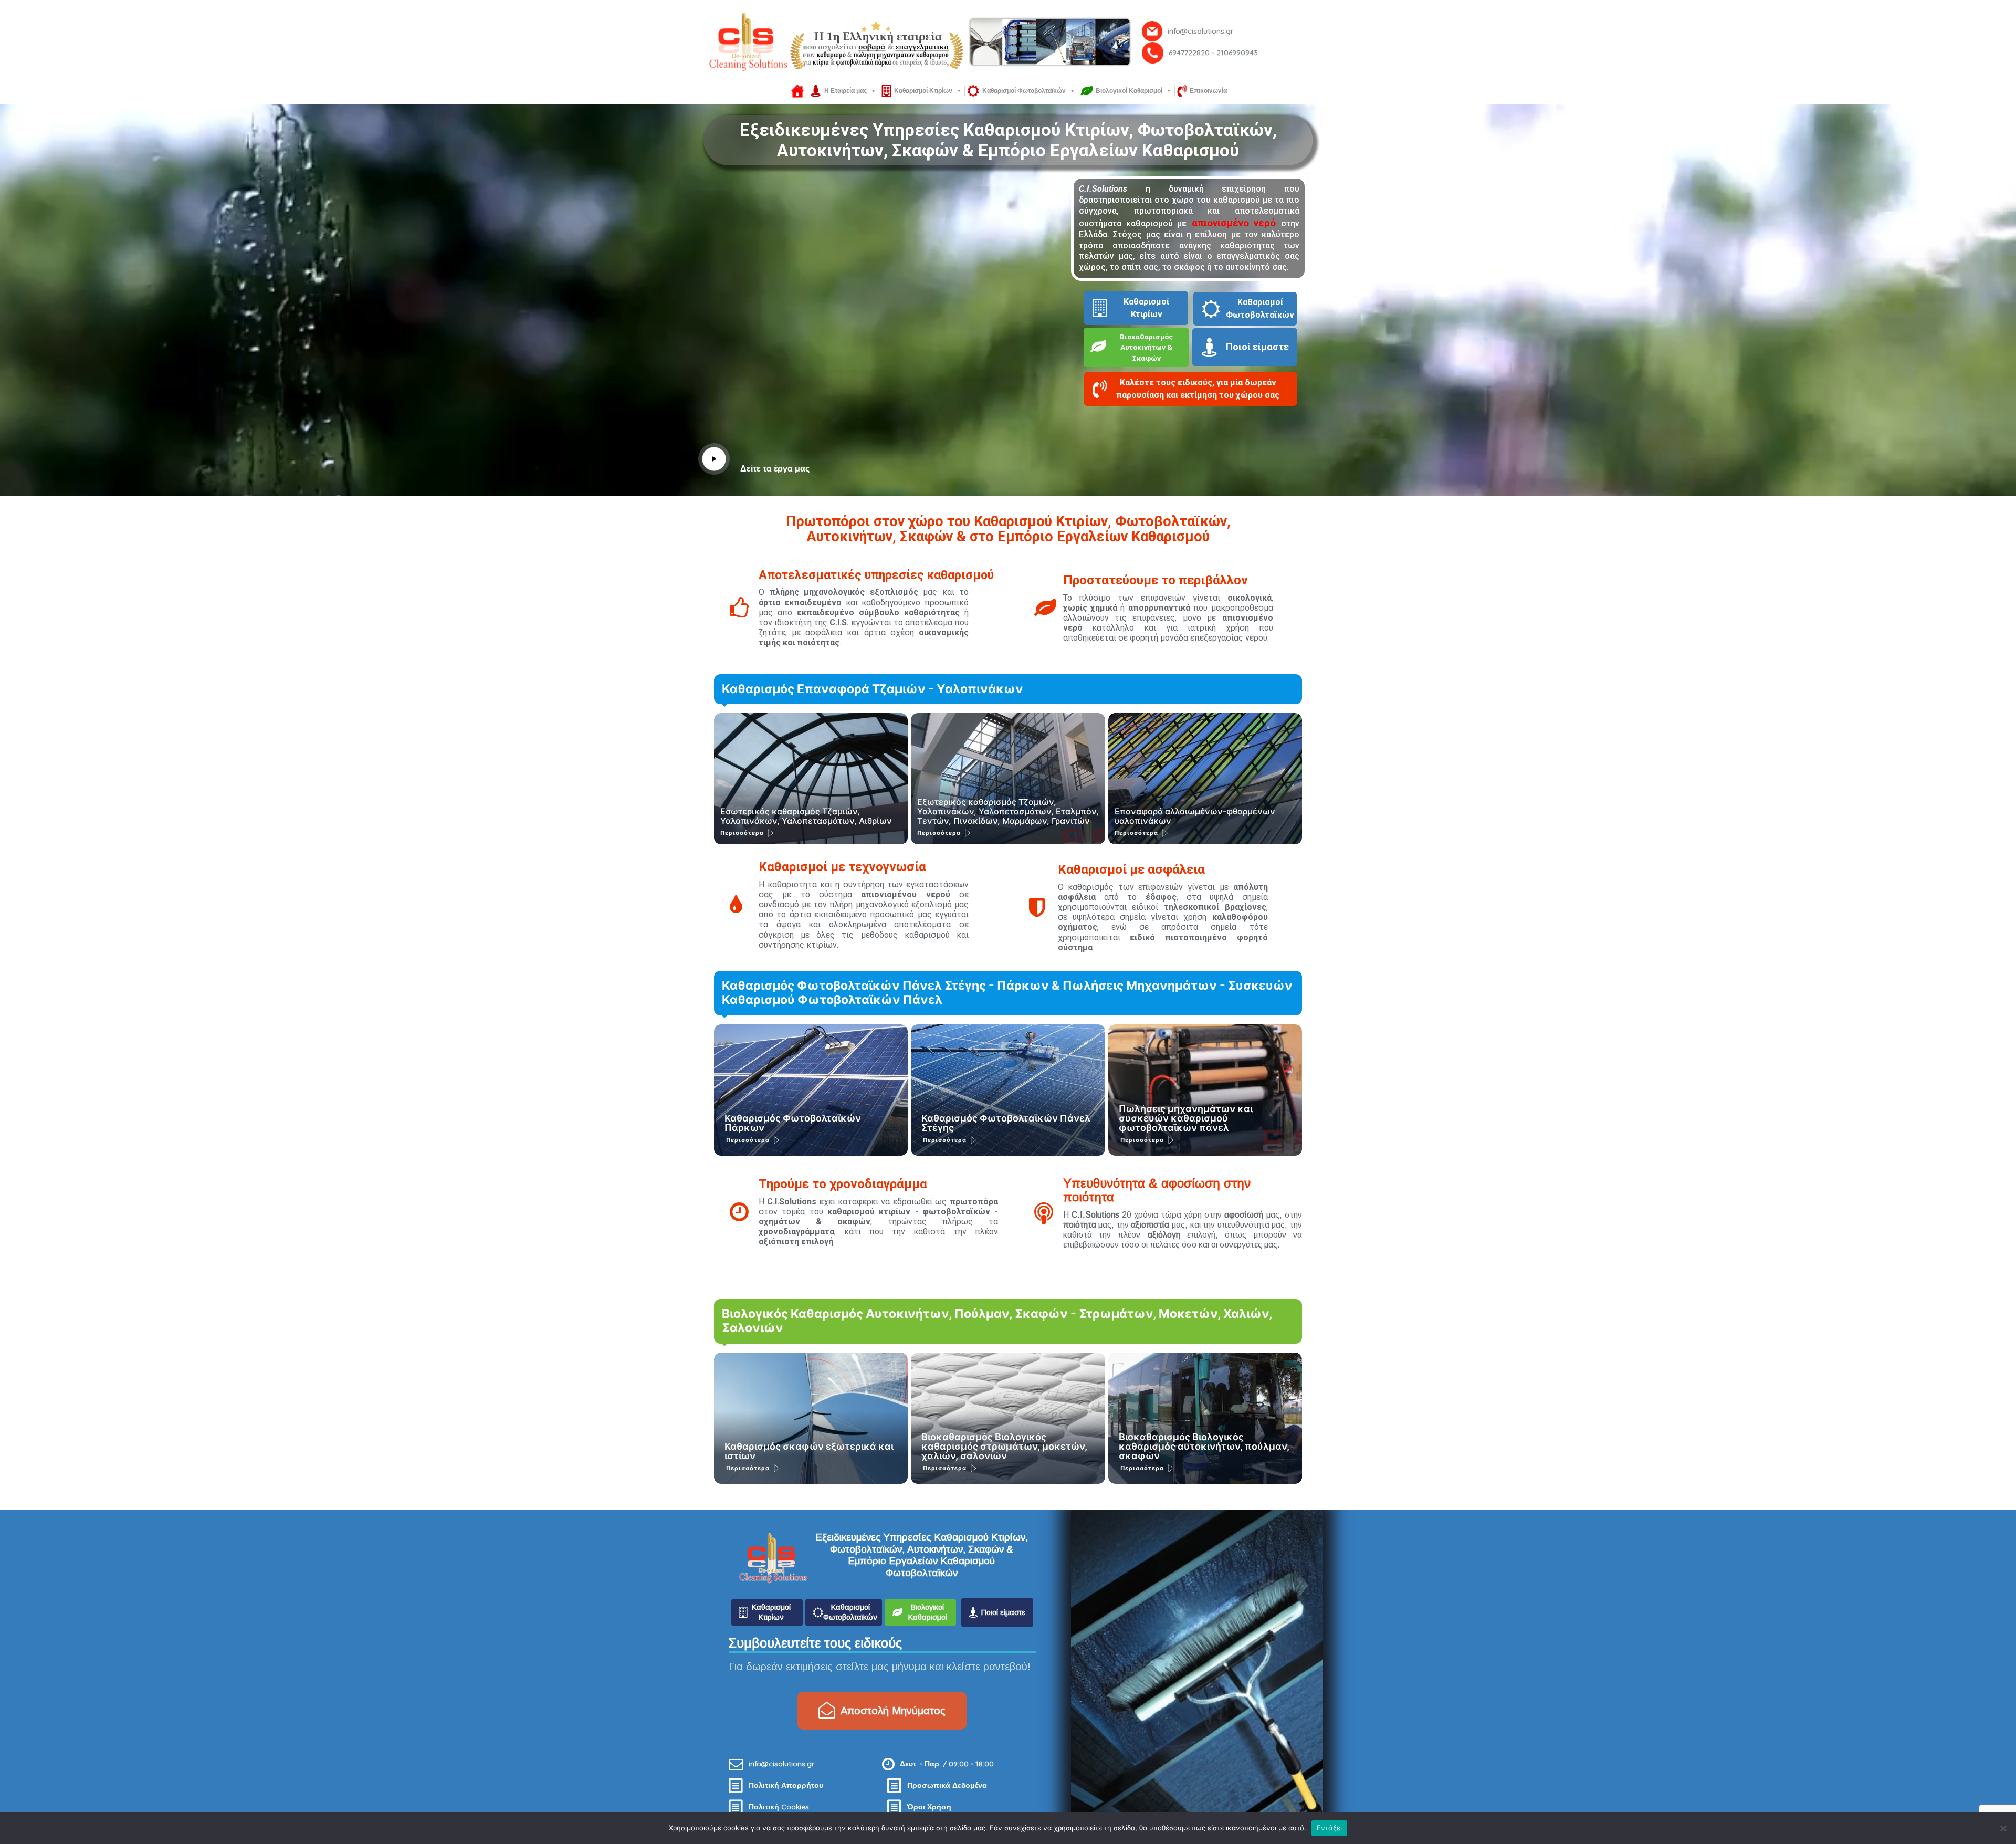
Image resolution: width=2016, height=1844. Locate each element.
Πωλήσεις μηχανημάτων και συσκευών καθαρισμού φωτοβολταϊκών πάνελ (1186, 1118)
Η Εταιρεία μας (846, 91)
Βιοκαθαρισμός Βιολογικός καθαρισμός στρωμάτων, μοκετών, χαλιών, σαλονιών (1004, 1446)
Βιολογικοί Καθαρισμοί (1129, 91)
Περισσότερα (742, 833)
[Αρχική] (797, 91)
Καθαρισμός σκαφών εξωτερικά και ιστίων (809, 1451)
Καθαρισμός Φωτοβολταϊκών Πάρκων (793, 1123)
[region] (1008, 42)
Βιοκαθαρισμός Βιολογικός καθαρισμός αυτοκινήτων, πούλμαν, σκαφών (1204, 1446)
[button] (1196, 392)
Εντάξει (1330, 1828)
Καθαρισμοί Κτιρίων (923, 91)
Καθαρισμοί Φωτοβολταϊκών (1024, 91)
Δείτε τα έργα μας (775, 469)
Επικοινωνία (1208, 91)
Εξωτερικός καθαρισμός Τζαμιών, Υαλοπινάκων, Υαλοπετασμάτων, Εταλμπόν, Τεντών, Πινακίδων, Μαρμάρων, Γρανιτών (1008, 811)
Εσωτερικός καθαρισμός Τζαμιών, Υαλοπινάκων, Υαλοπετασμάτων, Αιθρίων (806, 816)
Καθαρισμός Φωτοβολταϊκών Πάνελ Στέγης (1006, 1123)
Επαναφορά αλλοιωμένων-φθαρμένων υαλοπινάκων (1195, 816)
